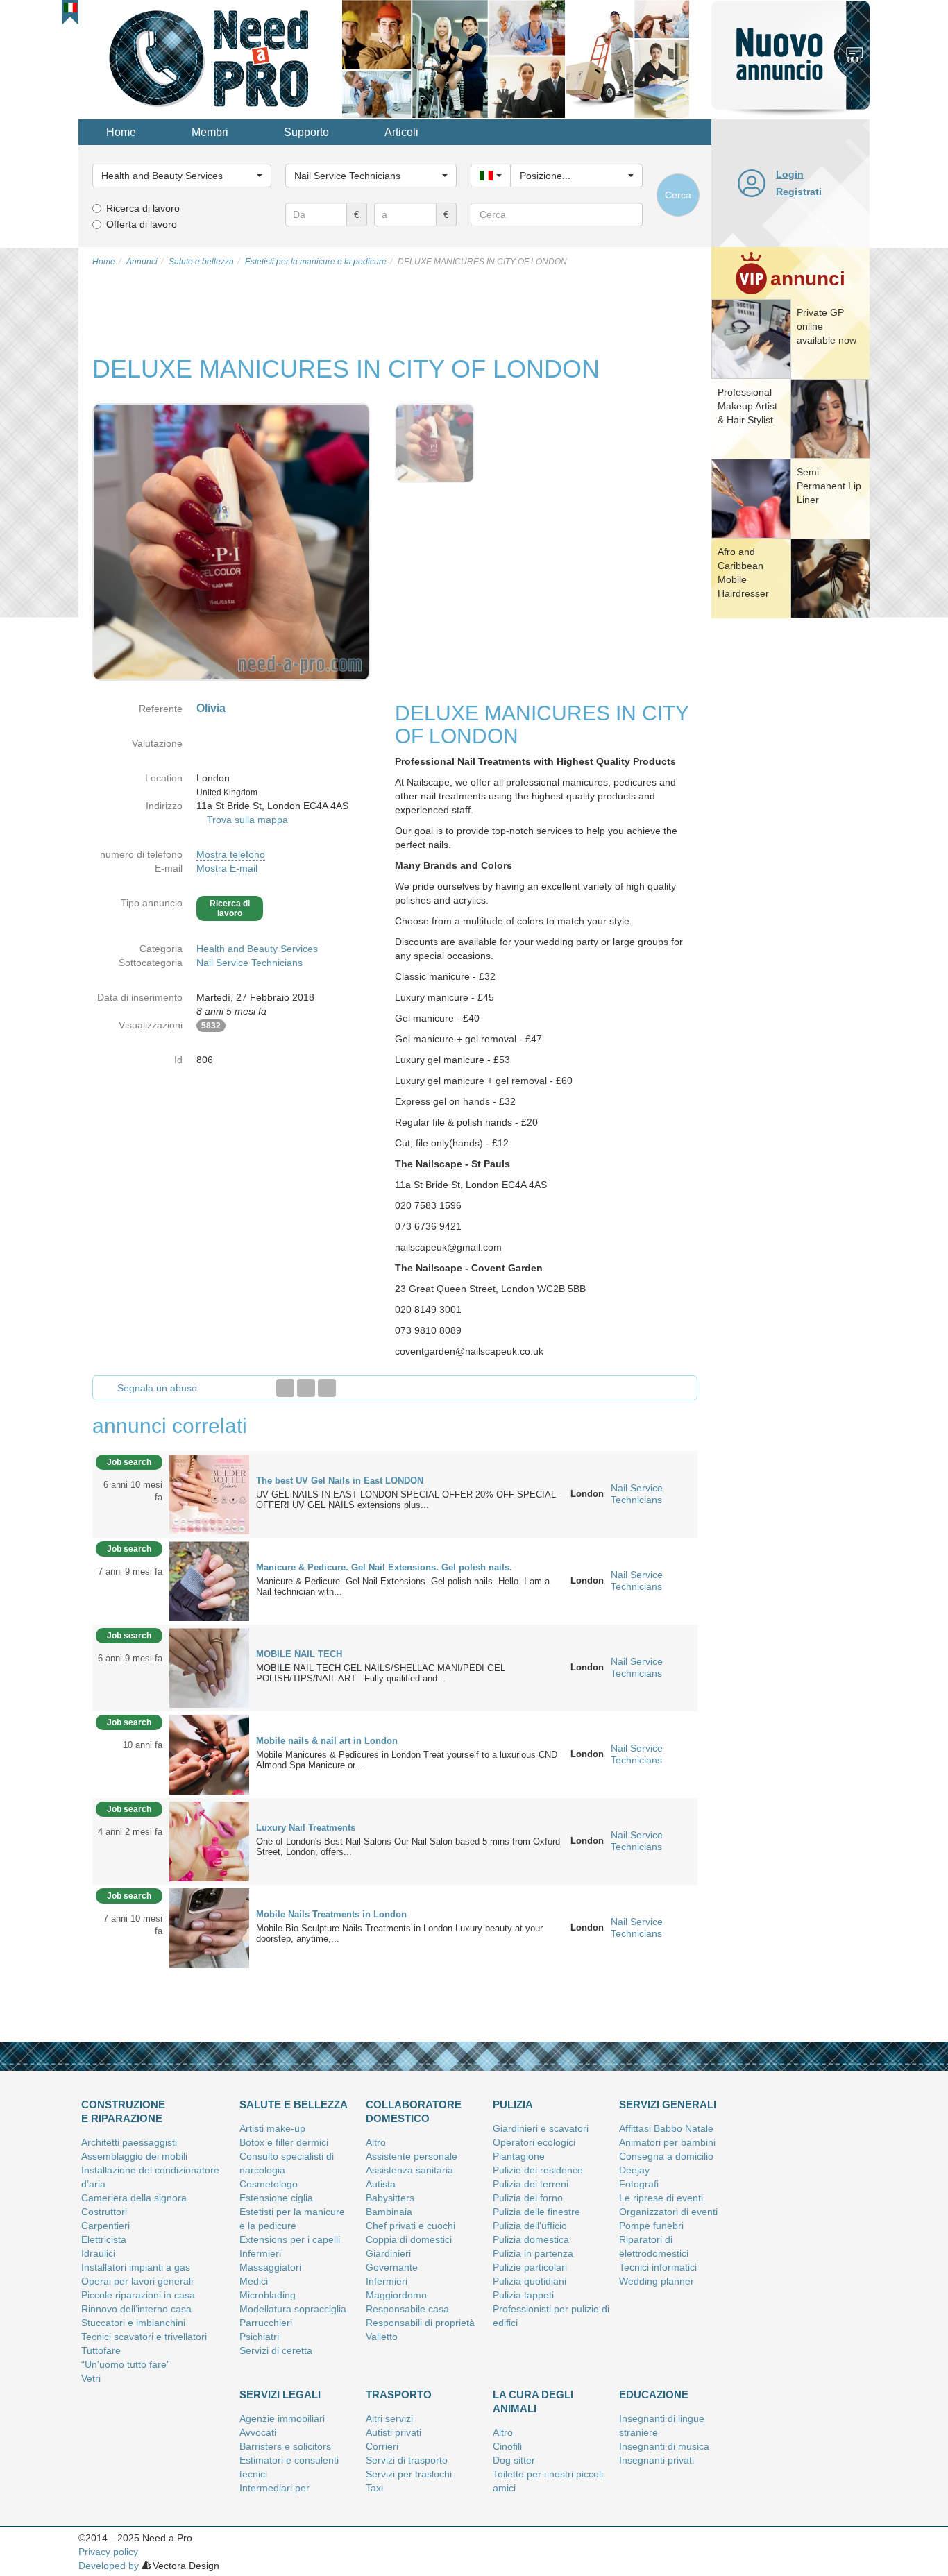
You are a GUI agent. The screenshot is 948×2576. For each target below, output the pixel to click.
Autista (381, 2184)
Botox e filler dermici (284, 2142)
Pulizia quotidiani (530, 2281)
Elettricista (104, 2239)
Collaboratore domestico (414, 2111)
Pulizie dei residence (538, 2170)
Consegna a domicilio (666, 2156)
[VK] (327, 1388)
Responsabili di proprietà (420, 2323)
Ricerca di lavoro (143, 208)
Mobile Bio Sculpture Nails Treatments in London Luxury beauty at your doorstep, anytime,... (399, 1933)
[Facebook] (285, 1388)
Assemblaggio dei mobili (134, 2156)
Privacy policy (108, 2552)
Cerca (678, 195)
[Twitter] (306, 1388)
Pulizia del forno (528, 2198)
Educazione (654, 2395)
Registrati (799, 192)
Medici (254, 2281)
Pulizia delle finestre (536, 2212)
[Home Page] (210, 58)
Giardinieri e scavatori (541, 2128)
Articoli (401, 132)
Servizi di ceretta (276, 2350)
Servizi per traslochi (409, 2474)
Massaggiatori (270, 2267)
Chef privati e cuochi (410, 2226)
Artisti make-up (272, 2128)
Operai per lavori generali (137, 2281)
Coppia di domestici (409, 2239)
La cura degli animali (533, 2401)
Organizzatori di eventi (668, 2212)
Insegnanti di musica (664, 2446)
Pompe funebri (651, 2226)
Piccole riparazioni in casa (138, 2295)
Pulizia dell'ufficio (530, 2226)
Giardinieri (388, 2253)
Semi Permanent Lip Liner (829, 486)
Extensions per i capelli (290, 2239)
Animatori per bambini (667, 2142)
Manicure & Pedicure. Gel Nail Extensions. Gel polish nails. (384, 1567)
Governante (392, 2267)
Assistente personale (412, 2156)
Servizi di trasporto (407, 2460)
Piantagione (519, 2156)
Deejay (634, 2170)
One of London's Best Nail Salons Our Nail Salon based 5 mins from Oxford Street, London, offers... (408, 1847)
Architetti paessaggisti (129, 2142)
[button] (70, 8)
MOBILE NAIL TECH (299, 1654)
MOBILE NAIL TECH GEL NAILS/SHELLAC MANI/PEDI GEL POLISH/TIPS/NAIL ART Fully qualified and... (381, 1673)
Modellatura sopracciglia (293, 2309)
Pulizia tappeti (523, 2295)
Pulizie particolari (530, 2267)
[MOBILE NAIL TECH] (209, 1667)
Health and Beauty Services (257, 949)
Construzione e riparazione (123, 2111)
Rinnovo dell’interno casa (136, 2309)
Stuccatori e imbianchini (133, 2323)
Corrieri (382, 2446)
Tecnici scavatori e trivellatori (144, 2337)
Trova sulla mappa (247, 820)
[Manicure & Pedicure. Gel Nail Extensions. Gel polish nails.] (209, 1580)
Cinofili (507, 2446)
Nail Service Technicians (249, 963)
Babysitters (390, 2198)
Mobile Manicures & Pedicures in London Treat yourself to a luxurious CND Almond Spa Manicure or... (407, 1760)
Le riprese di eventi (661, 2198)
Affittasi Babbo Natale (666, 2128)
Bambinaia (389, 2212)
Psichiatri (259, 2337)
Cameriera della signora (134, 2198)
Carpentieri (105, 2226)
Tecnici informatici (658, 2267)
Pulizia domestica (531, 2239)
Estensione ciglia (276, 2198)
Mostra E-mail (227, 868)
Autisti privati (393, 2432)
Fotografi (639, 2184)
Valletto (382, 2337)
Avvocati (258, 2432)
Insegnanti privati (657, 2460)
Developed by (109, 2566)
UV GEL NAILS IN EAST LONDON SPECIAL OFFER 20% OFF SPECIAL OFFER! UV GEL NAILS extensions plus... (406, 1500)
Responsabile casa (407, 2309)
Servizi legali (280, 2395)
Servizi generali (668, 2104)
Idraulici (98, 2253)
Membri (210, 132)
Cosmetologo (269, 2184)
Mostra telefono (231, 854)
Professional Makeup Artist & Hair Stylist (747, 406)
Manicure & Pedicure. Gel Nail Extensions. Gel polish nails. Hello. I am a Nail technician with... (403, 1586)
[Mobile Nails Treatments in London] (209, 1927)
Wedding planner (657, 2281)
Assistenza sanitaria (409, 2170)
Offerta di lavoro (142, 224)
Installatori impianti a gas (136, 2267)
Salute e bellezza (294, 2104)
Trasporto (399, 2395)
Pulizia (513, 2104)
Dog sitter (514, 2460)
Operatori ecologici (534, 2142)
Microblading (268, 2295)
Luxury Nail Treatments (306, 1828)
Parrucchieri (266, 2323)
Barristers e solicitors (285, 2446)
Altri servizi (389, 2418)
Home (121, 132)
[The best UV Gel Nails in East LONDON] (209, 1493)
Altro (376, 2142)
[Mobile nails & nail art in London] (209, 1754)
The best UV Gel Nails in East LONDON (340, 1481)
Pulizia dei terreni (531, 2184)
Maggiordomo (396, 2295)
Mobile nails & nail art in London (327, 1741)
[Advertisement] (790, 836)
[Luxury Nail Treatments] (209, 1840)
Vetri (91, 2378)
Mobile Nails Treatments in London (331, 1914)
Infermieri (260, 2253)
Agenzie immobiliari (282, 2418)
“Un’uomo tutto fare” (126, 2364)
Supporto (306, 132)
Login (790, 174)
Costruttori (104, 2212)
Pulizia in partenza (533, 2253)
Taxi (374, 2488)
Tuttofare (101, 2350)
